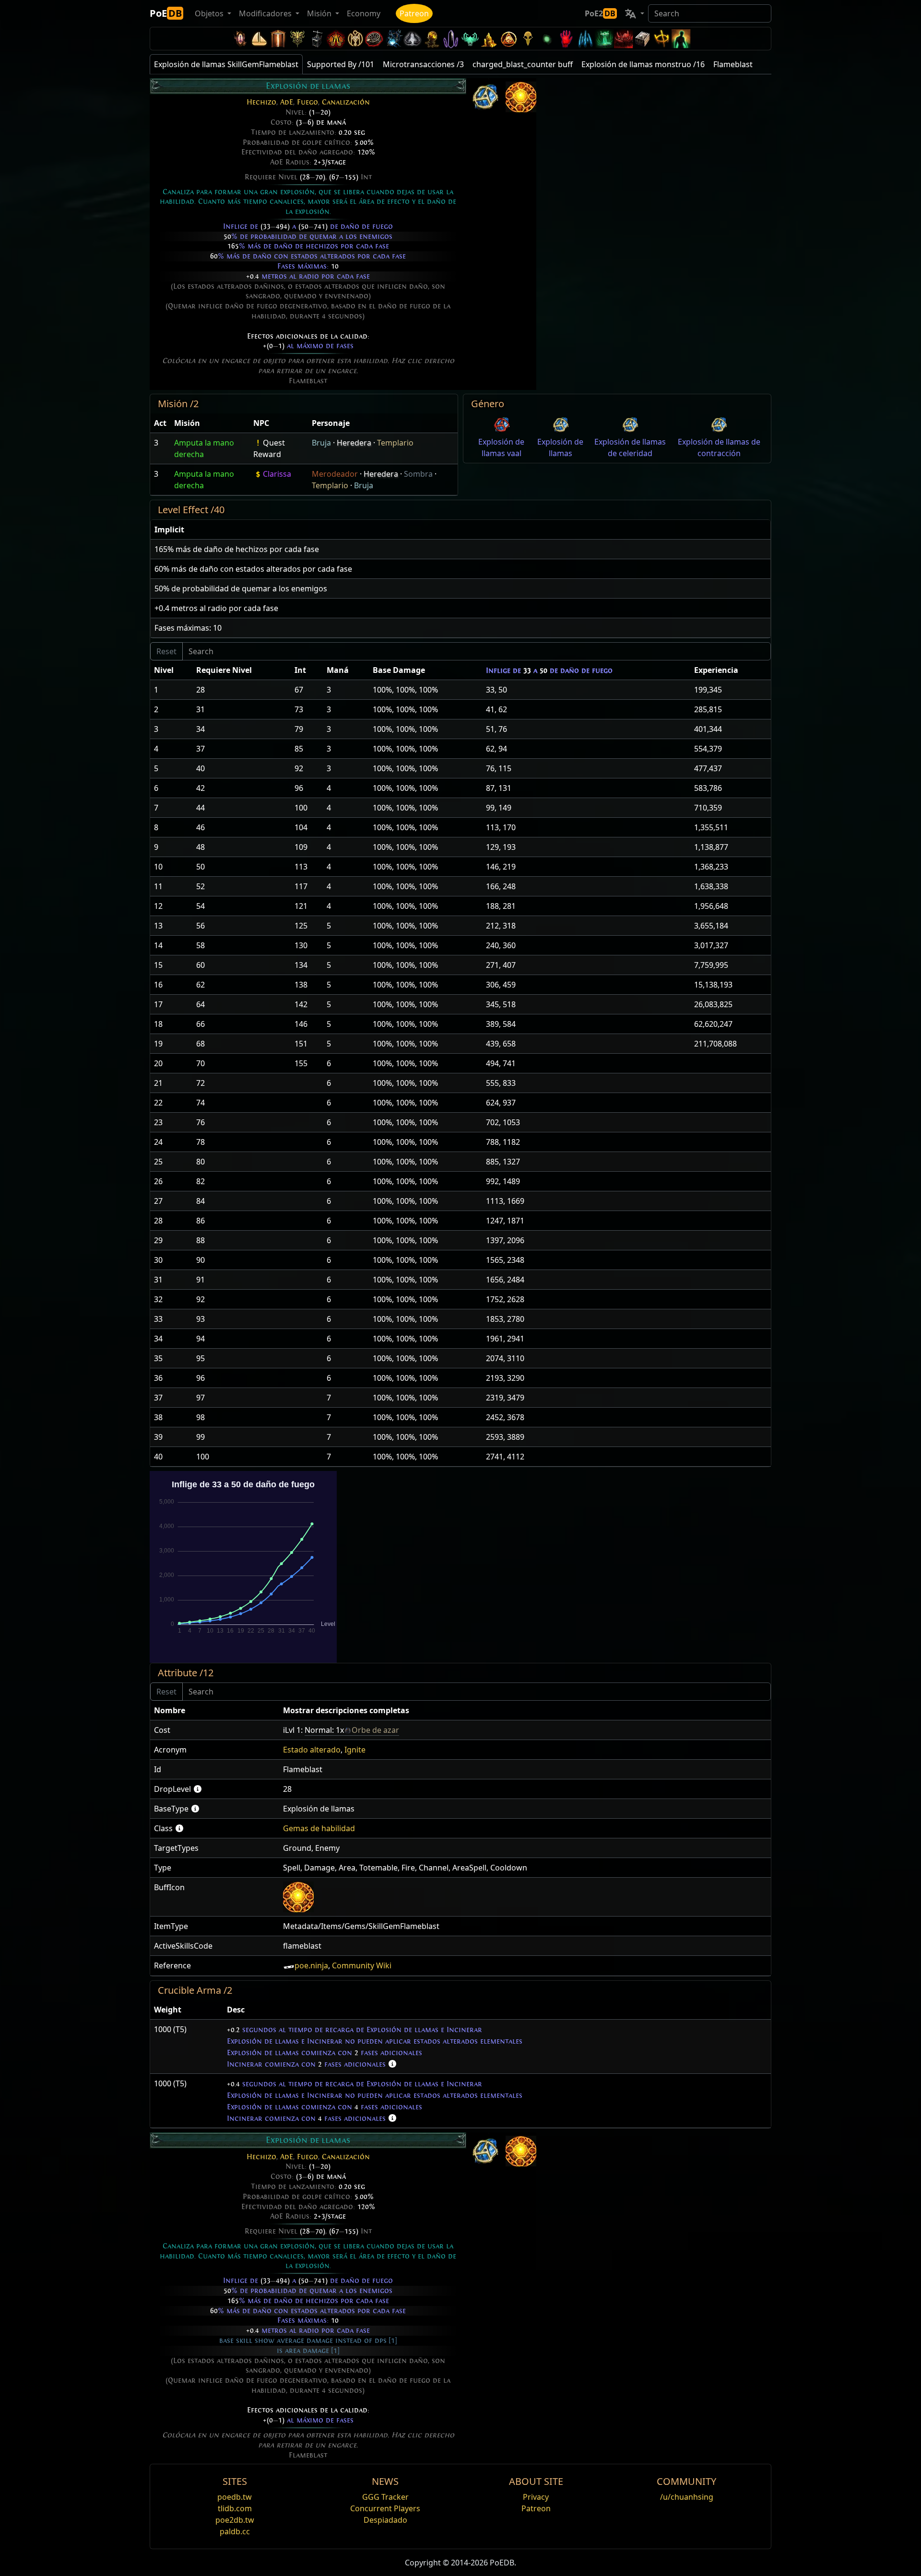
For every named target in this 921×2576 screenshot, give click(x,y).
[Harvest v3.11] (393, 39)
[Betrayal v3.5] (470, 39)
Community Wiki (362, 1965)
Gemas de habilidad (319, 1828)
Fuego (307, 102)
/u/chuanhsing (687, 2497)
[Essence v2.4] (585, 39)
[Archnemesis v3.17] (297, 39)
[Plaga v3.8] (432, 39)
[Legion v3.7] (451, 39)
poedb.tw (235, 2497)
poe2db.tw (235, 2520)
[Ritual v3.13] (355, 39)
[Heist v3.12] (374, 39)
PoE (166, 13)
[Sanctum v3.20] (278, 39)
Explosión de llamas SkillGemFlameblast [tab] (226, 64)
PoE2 (600, 13)
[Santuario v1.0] (662, 39)
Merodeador (335, 474)
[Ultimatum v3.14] (336, 39)
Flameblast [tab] (733, 64)
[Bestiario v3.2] (528, 39)
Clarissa (277, 474)
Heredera (354, 443)
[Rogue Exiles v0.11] (681, 39)
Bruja (321, 443)
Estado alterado (312, 1750)
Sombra (418, 474)
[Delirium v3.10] (413, 39)
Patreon (414, 13)
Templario (395, 443)
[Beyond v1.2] (624, 39)
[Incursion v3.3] (508, 39)
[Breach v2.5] (566, 39)
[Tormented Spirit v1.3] (604, 39)
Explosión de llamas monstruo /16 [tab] (643, 64)
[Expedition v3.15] (317, 39)
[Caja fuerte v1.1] (643, 39)
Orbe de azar (375, 1730)
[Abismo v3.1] (547, 39)
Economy (364, 13)
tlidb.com (235, 2508)
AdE (287, 102)
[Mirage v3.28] (240, 39)
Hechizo (261, 102)
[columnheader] (160, 423)
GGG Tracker (385, 2497)
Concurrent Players (385, 2508)
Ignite (355, 1750)
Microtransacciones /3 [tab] (423, 64)
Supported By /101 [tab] (341, 64)
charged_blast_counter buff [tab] (523, 64)
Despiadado (385, 2520)
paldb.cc (235, 2531)
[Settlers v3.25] (259, 39)
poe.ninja (311, 1965)
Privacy (536, 2497)
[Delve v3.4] (489, 39)
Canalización (346, 102)
